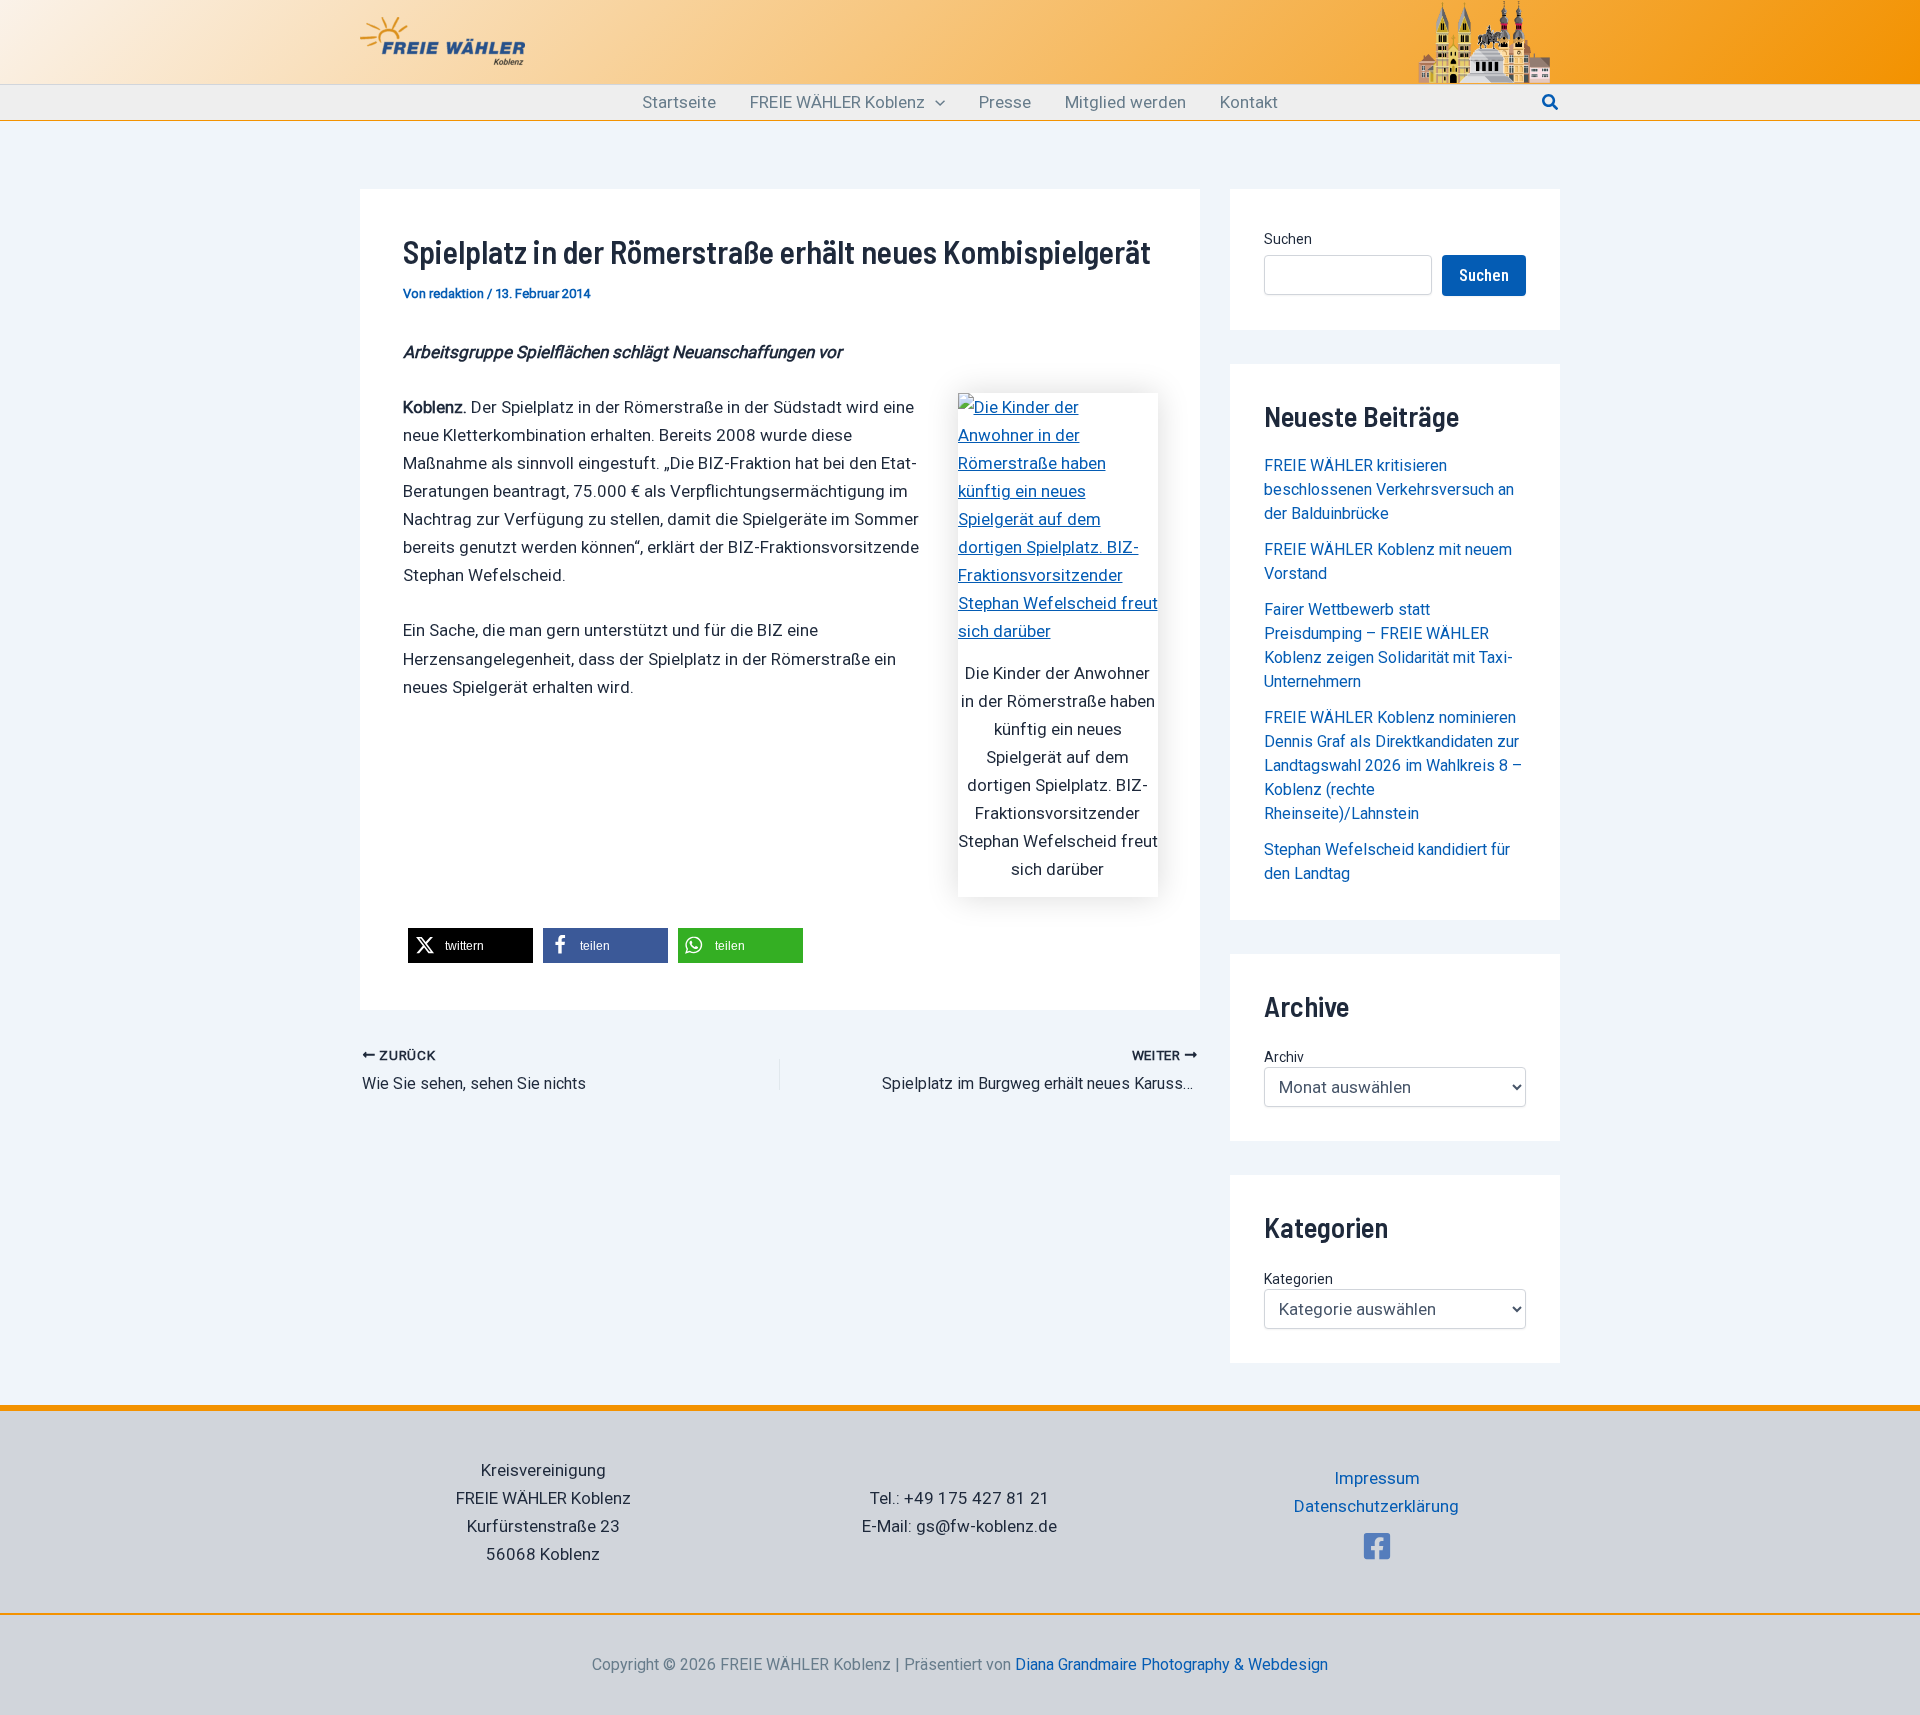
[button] (935, 102)
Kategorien (1298, 1279)
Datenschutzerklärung (1376, 1506)
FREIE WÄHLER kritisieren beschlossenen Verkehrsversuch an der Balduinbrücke (1389, 489)
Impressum (1377, 1478)
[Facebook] (1377, 1546)
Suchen (1288, 239)
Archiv (1284, 1057)
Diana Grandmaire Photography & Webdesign (1171, 1664)
